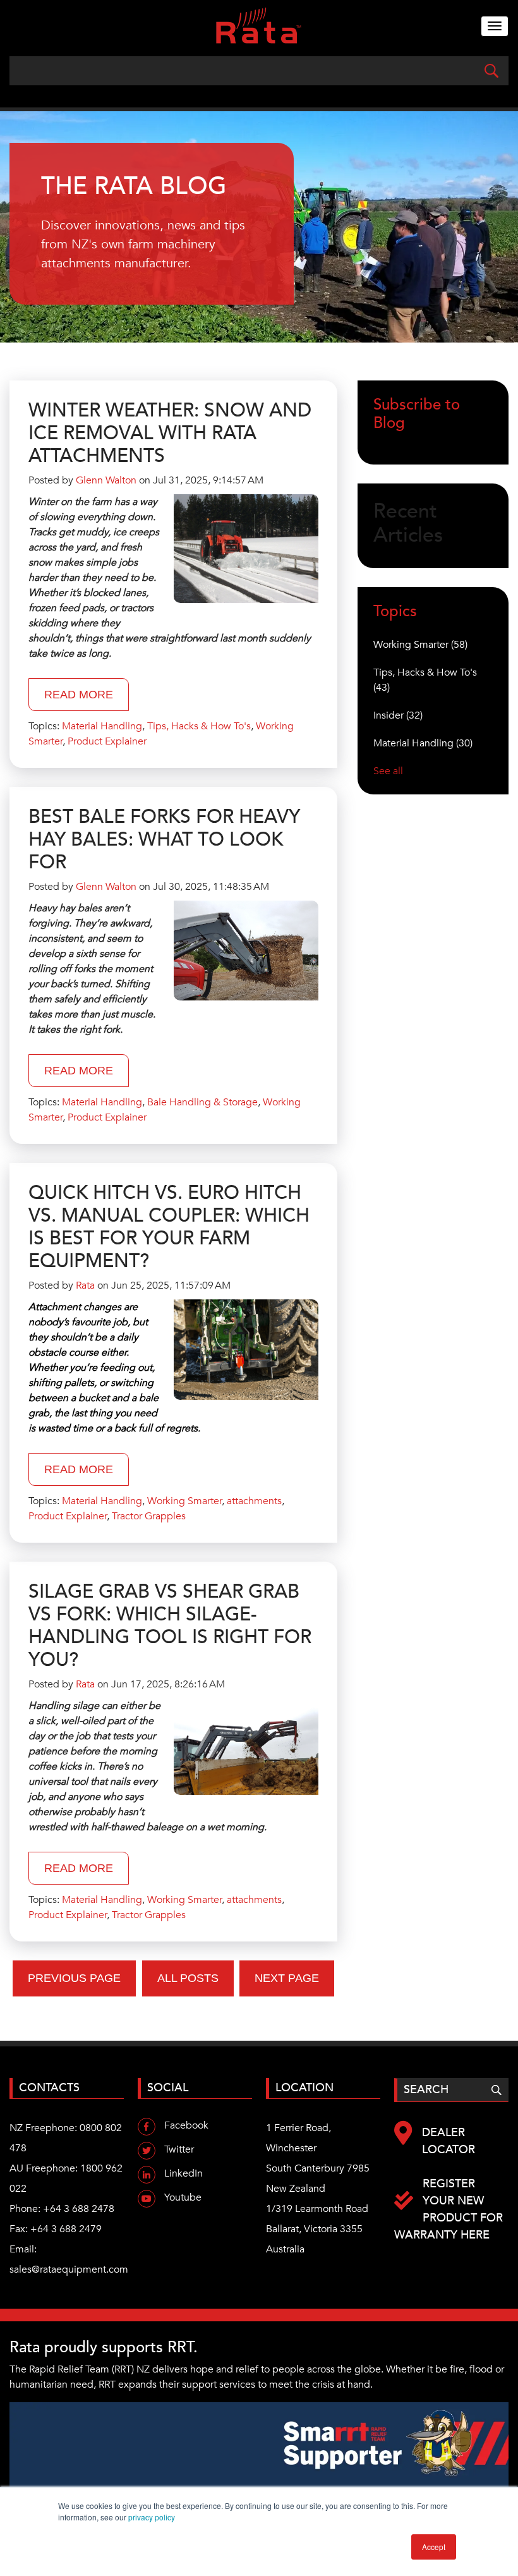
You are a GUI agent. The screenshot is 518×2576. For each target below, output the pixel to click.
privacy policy (152, 2517)
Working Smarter (184, 1501)
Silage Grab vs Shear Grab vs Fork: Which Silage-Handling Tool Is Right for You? (170, 1626)
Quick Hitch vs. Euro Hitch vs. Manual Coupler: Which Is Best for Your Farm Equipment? (169, 1227)
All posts (188, 1978)
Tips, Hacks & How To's (199, 726)
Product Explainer (107, 741)
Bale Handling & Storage (202, 1102)
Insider (398, 715)
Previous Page (74, 1978)
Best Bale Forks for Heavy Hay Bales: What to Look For (164, 840)
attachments (254, 1501)
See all (388, 771)
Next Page (287, 1978)
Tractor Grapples (149, 1516)
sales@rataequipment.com (69, 2269)
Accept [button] (434, 2547)
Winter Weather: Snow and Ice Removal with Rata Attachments (170, 433)
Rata (85, 1285)
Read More (79, 695)
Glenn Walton (106, 480)
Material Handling (102, 726)
